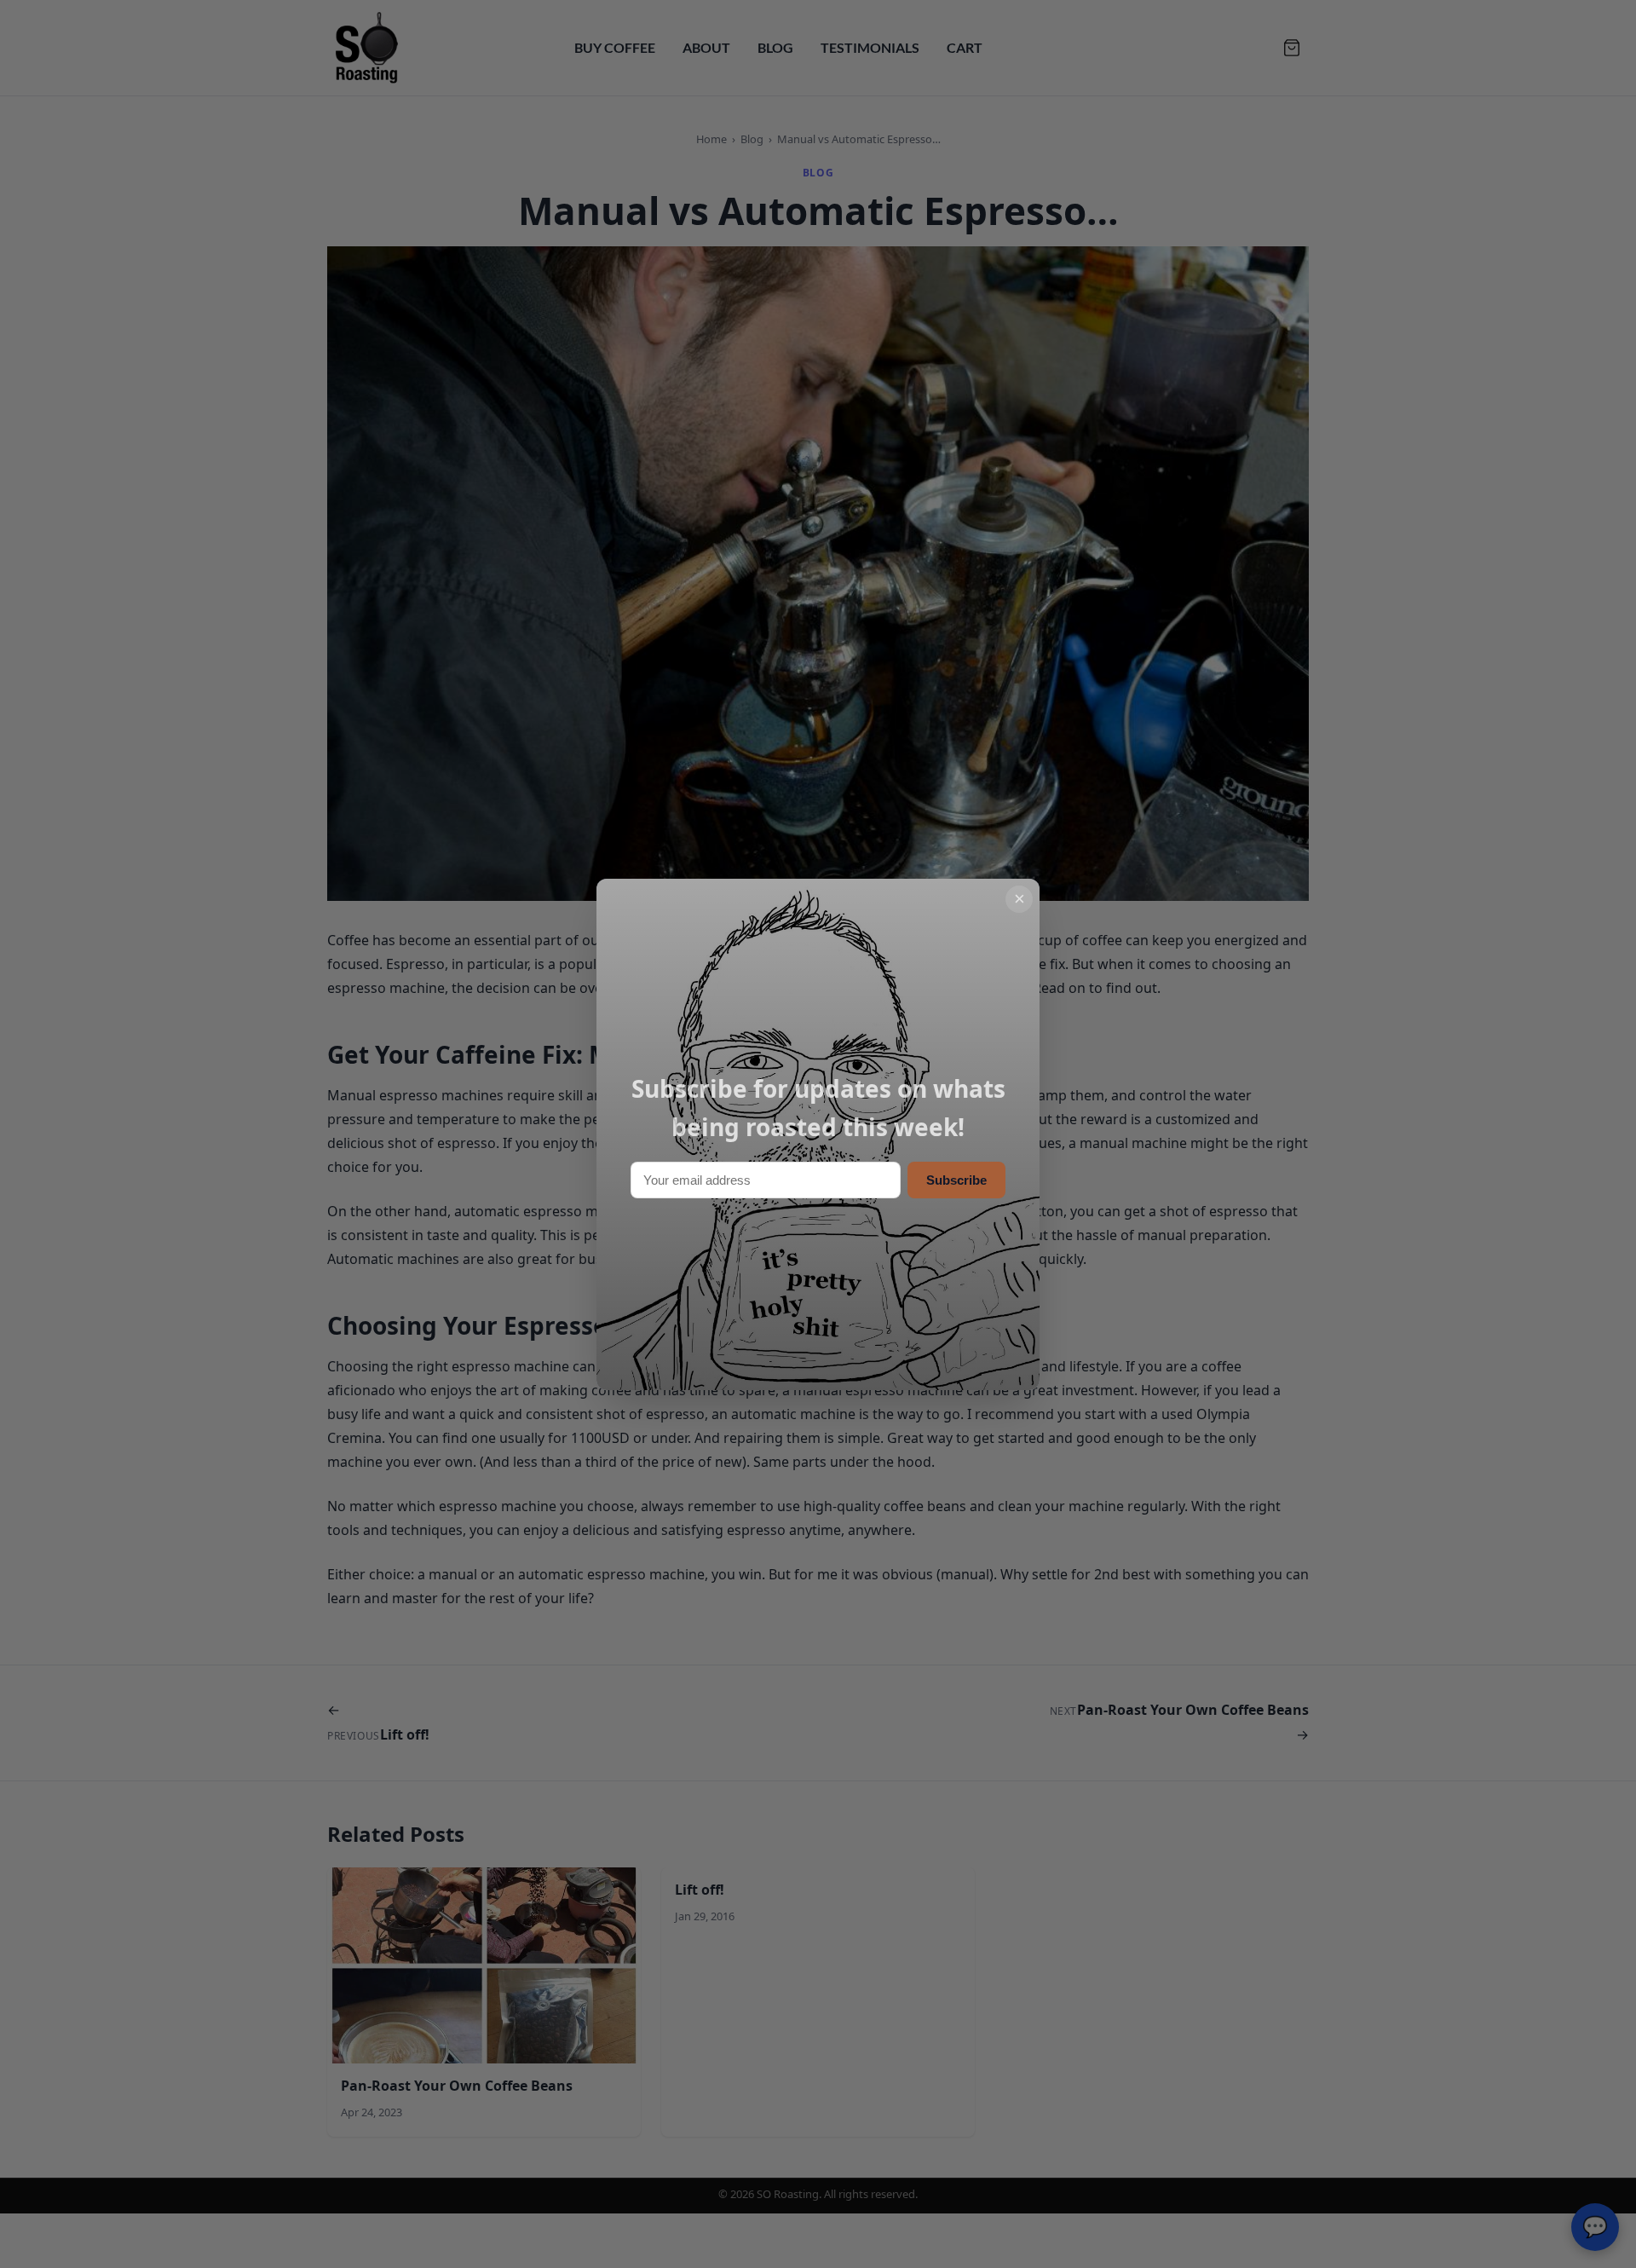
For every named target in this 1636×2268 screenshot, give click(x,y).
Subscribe (956, 1180)
